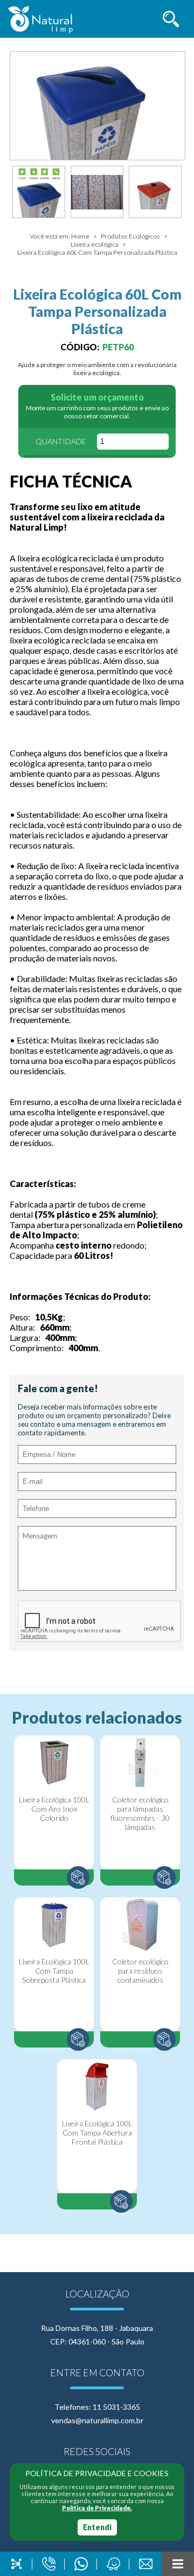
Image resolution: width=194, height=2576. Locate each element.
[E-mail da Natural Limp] (145, 2564)
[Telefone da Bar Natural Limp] (48, 2564)
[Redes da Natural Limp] (16, 2564)
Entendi (97, 2527)
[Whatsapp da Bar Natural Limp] (81, 2564)
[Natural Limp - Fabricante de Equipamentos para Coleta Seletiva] (40, 20)
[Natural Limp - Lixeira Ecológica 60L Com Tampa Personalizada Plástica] (98, 106)
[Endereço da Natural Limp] (113, 2564)
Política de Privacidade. (97, 2508)
